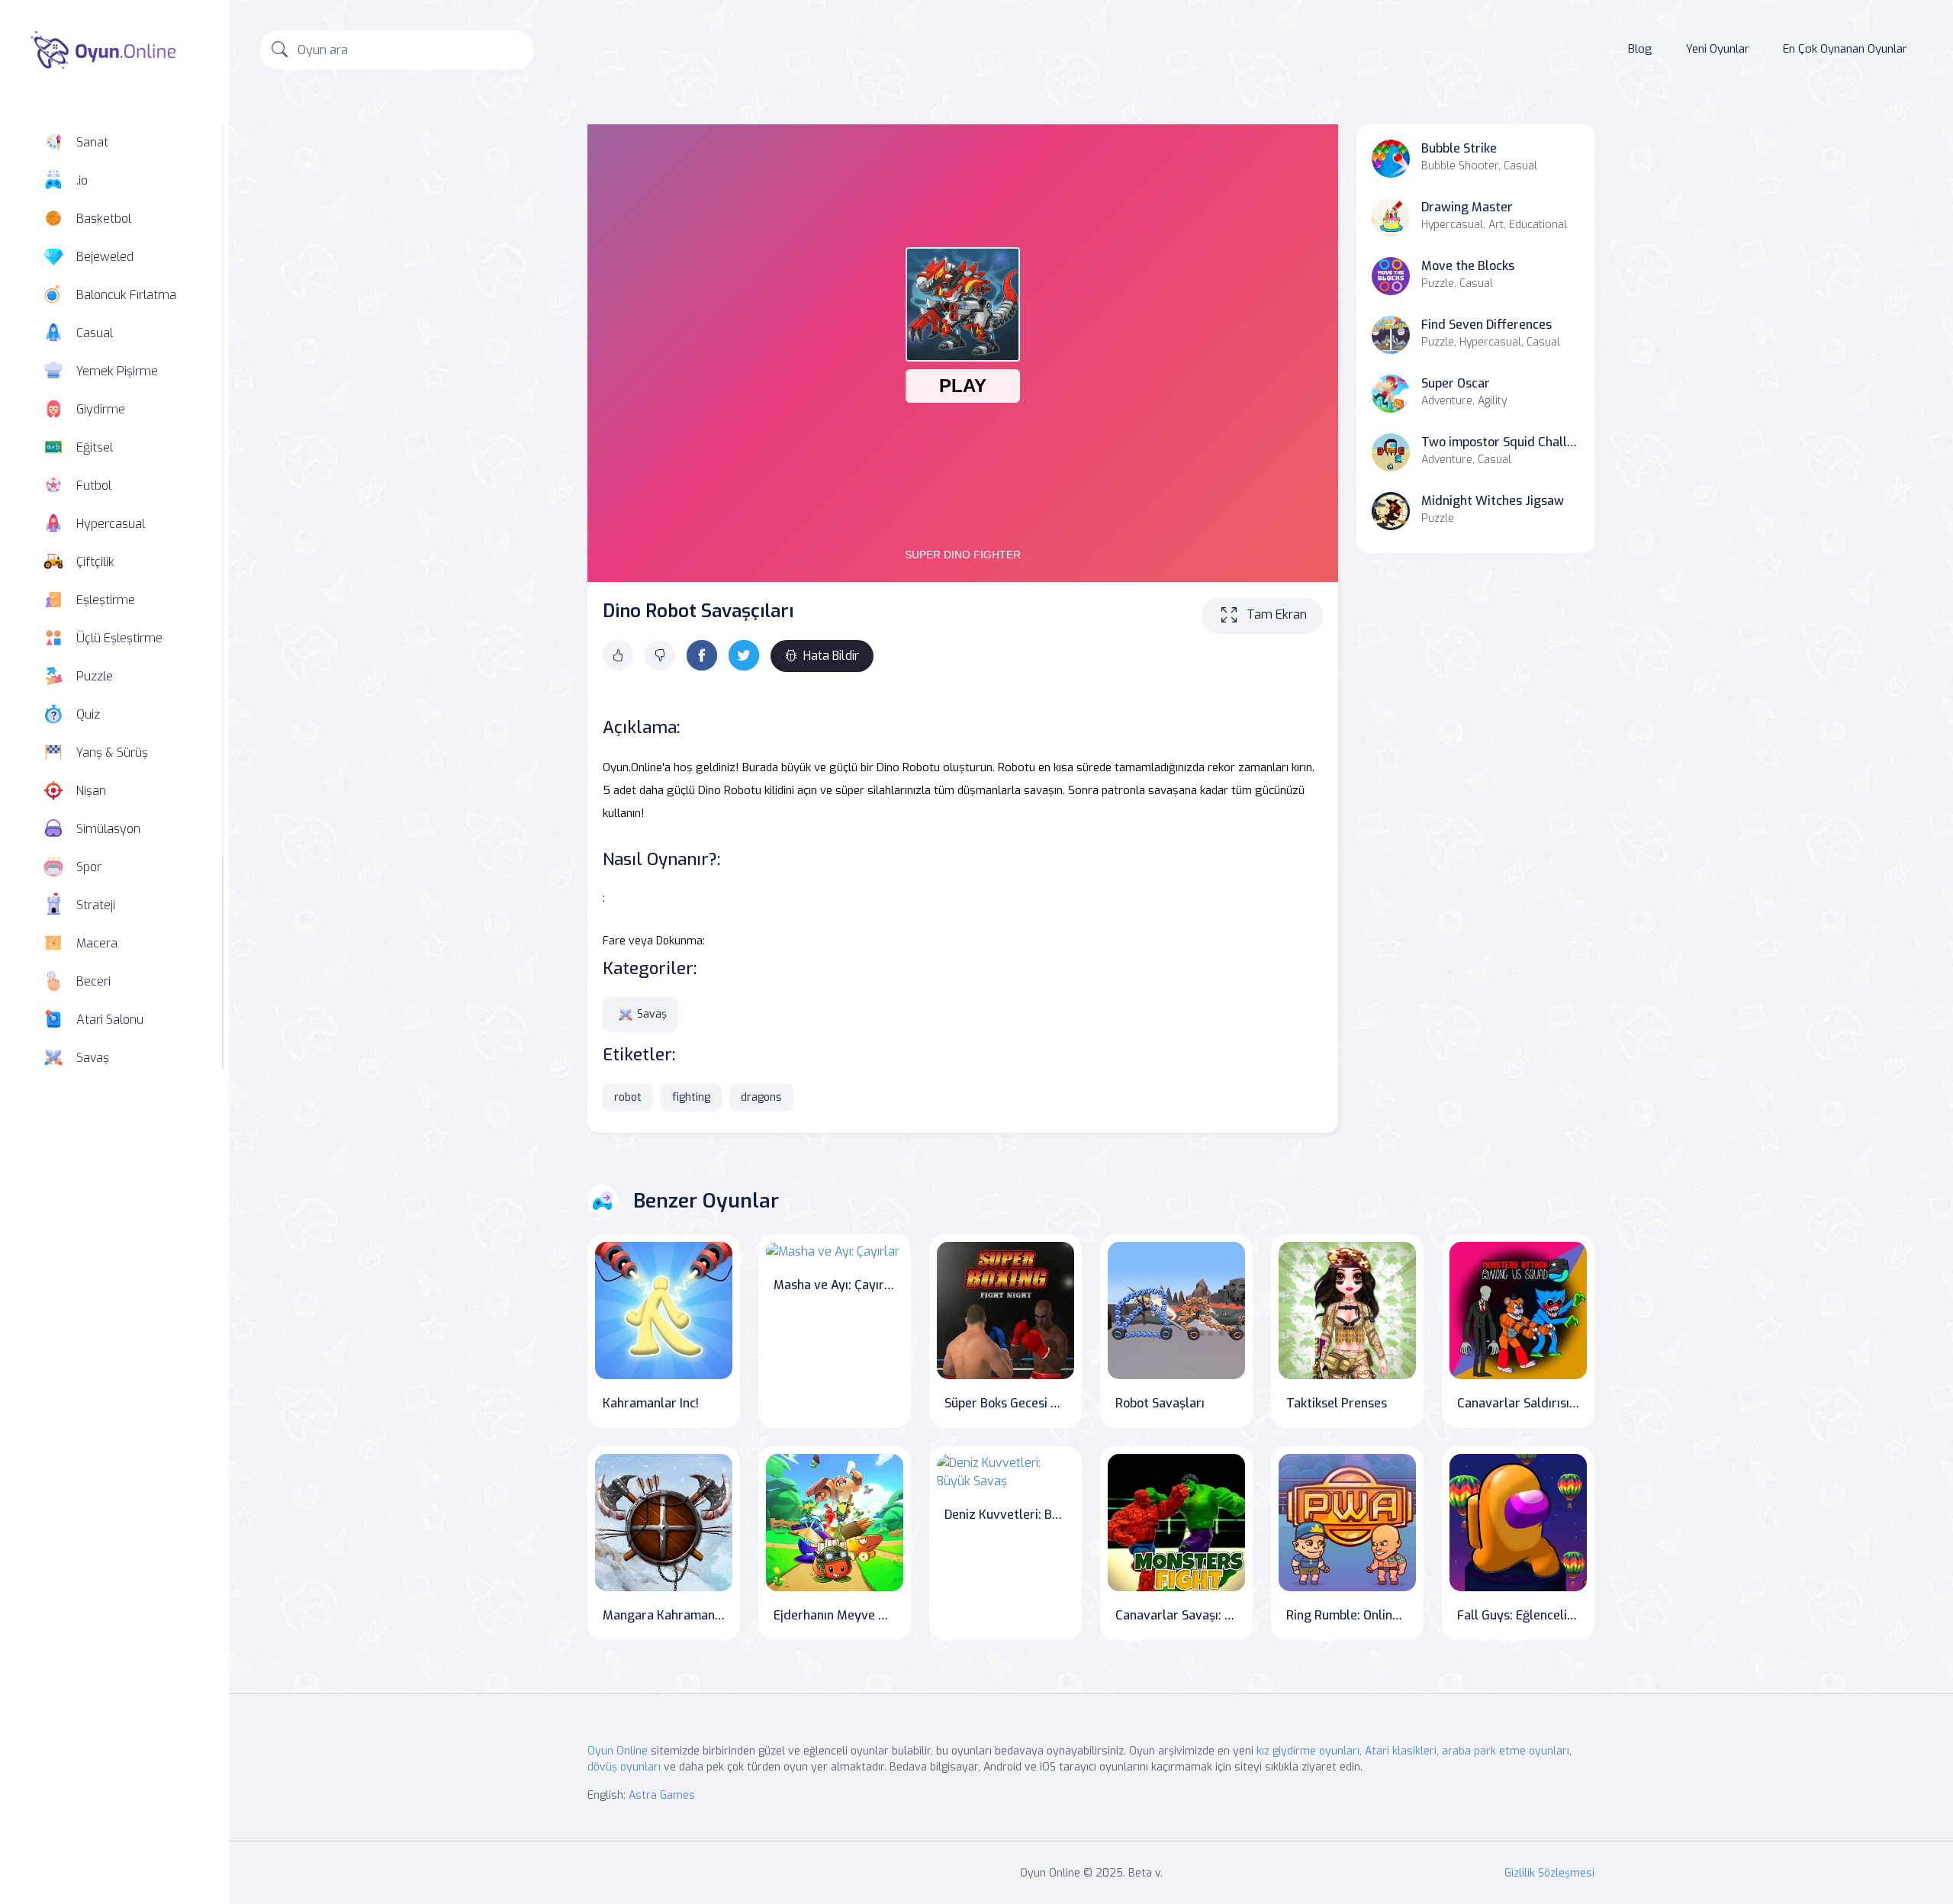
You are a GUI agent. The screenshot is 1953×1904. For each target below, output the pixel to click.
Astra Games (662, 1795)
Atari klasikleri (1401, 1751)
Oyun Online (618, 1751)
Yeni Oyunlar (1718, 49)
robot (628, 1097)
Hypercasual (111, 524)
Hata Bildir (831, 656)
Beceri (93, 981)
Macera (97, 943)
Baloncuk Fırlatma (126, 295)
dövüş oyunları (624, 1767)
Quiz (88, 714)
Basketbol (104, 219)
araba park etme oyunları (1506, 1751)
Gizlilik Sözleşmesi (1549, 1873)
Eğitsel (95, 447)
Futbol (94, 486)
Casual (95, 333)
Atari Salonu (110, 1020)
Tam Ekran (1277, 614)
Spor (89, 867)
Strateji (96, 905)
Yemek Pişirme (117, 371)
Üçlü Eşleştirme (119, 638)
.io (82, 180)
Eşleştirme (106, 600)
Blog (1640, 49)
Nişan (91, 791)
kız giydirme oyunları (1308, 1751)
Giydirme (101, 409)
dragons (761, 1097)
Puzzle (95, 676)
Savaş (93, 1058)
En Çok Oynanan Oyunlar (1845, 49)
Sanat (92, 142)
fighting (691, 1097)
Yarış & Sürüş (112, 753)
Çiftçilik (95, 562)
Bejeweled (105, 257)
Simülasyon (108, 829)
